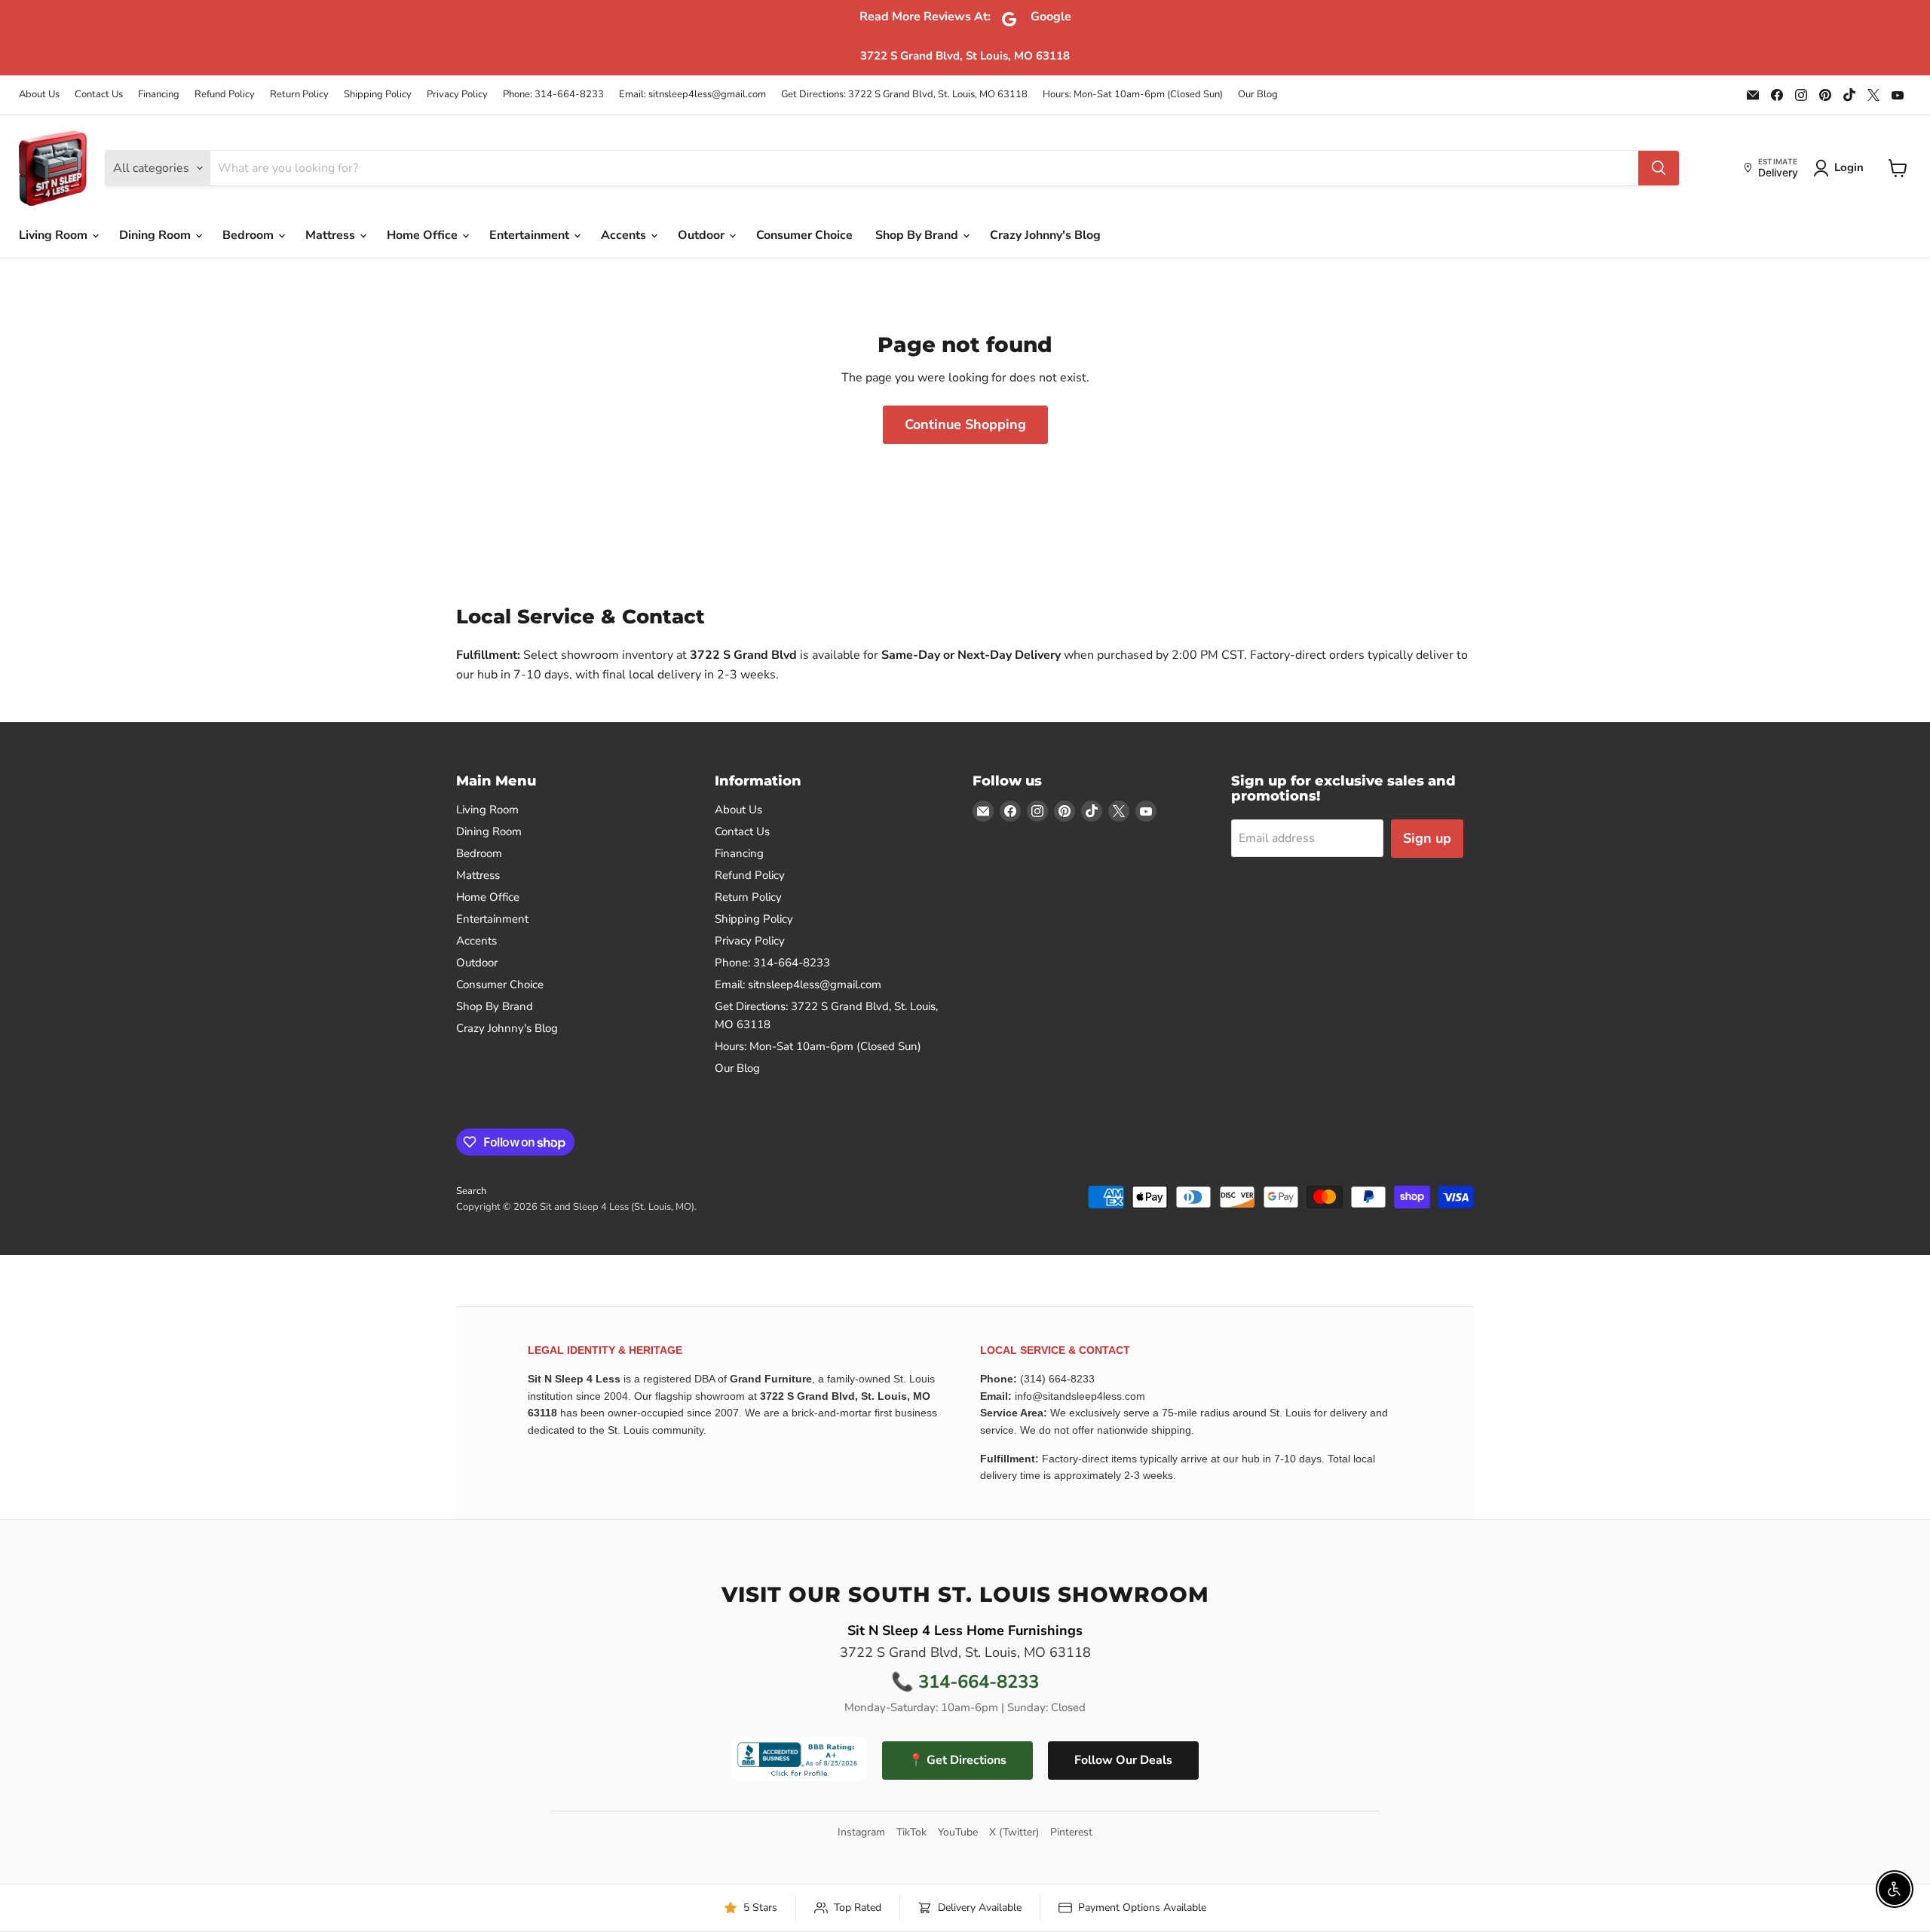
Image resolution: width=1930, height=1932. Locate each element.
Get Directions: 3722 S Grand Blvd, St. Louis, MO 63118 (904, 95)
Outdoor (703, 235)
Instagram (861, 1832)
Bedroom (250, 235)
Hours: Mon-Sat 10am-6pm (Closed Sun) (1133, 95)
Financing (159, 95)
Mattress (332, 235)
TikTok (911, 1832)
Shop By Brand (918, 235)
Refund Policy (225, 95)
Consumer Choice (804, 235)
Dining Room (156, 235)
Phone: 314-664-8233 (553, 95)
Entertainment (531, 235)
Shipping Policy (378, 95)
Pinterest (1071, 1832)
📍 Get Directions (957, 1760)
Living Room (55, 235)
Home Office (424, 235)
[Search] (1659, 168)
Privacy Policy (457, 95)
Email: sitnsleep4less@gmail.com (692, 95)
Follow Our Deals (1123, 1760)
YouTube (958, 1832)
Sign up (1427, 838)
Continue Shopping (965, 424)
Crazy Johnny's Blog (1045, 235)
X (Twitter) (1014, 1832)
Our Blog (1258, 95)
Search (471, 1191)
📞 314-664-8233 (965, 1682)
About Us (39, 95)
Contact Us (99, 95)
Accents (625, 235)
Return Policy (299, 95)
